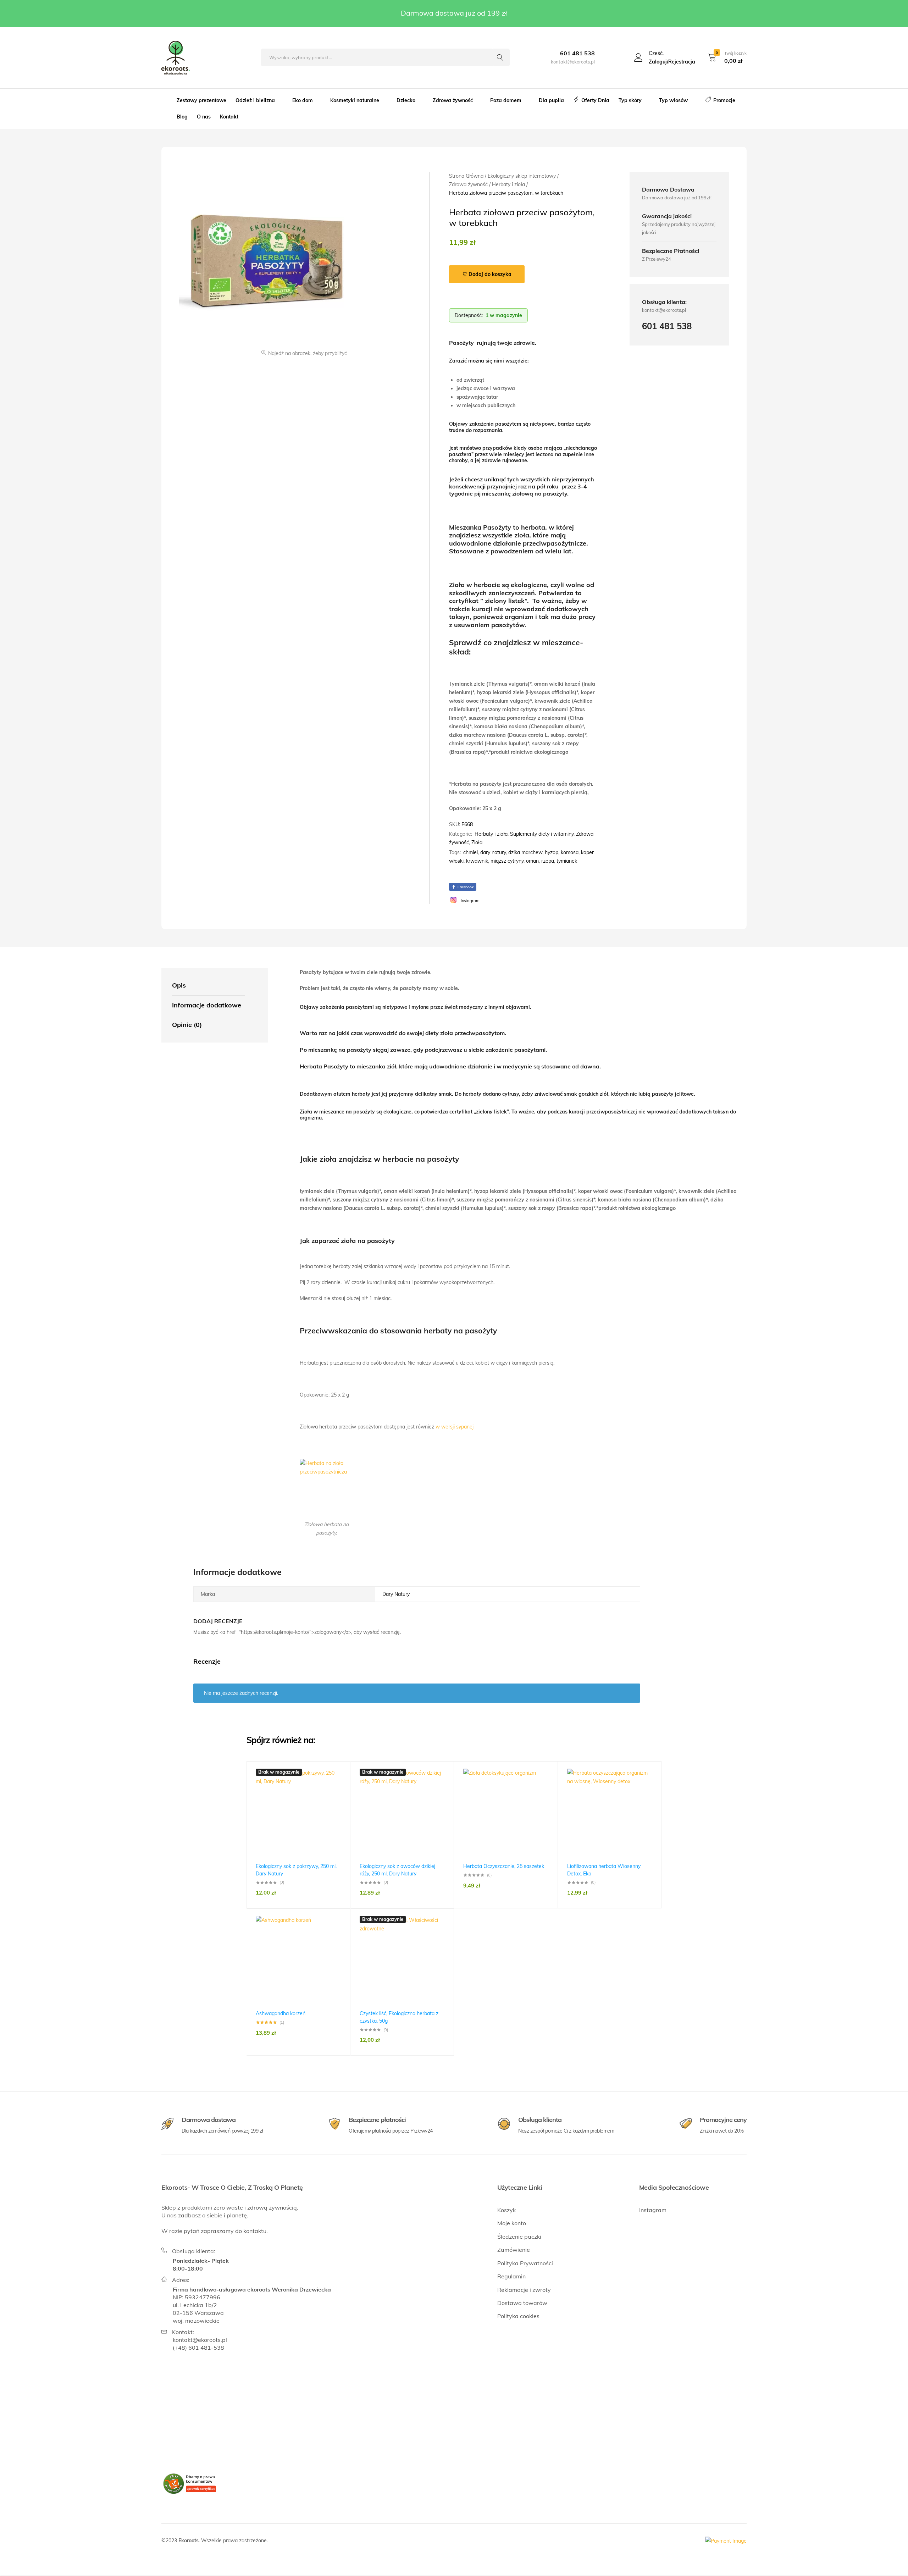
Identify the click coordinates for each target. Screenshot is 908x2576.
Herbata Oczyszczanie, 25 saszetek (504, 1866)
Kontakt (229, 117)
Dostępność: (469, 315)
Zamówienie (514, 2250)
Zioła (477, 842)
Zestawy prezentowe (201, 100)
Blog (182, 117)
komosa (570, 852)
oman (532, 861)
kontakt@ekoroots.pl (200, 2340)
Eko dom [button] (303, 100)
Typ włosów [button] (673, 100)
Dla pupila (551, 100)
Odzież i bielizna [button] (255, 100)
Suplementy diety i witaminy (542, 834)
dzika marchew (525, 852)
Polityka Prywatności (525, 2263)
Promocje (724, 100)
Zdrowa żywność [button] (453, 100)
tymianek (567, 861)
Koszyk (506, 2210)
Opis (179, 985)
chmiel (470, 852)
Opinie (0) (187, 1025)
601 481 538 (577, 53)
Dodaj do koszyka (490, 274)
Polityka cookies (518, 2316)
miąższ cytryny (507, 861)
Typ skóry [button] (630, 100)
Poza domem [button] (506, 100)
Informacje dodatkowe (207, 1005)
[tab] (208, 986)
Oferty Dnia (595, 100)
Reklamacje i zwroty (524, 2290)
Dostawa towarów (522, 2303)
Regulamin (511, 2276)
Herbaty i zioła (491, 834)
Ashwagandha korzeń (281, 2013)
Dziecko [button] (406, 100)
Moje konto (512, 2223)
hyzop (552, 852)
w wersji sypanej (455, 1427)
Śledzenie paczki (519, 2237)
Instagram (653, 2210)
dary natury (493, 852)
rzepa (548, 861)
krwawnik (477, 861)
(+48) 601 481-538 (198, 2348)
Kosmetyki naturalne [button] (355, 100)
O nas (204, 117)
